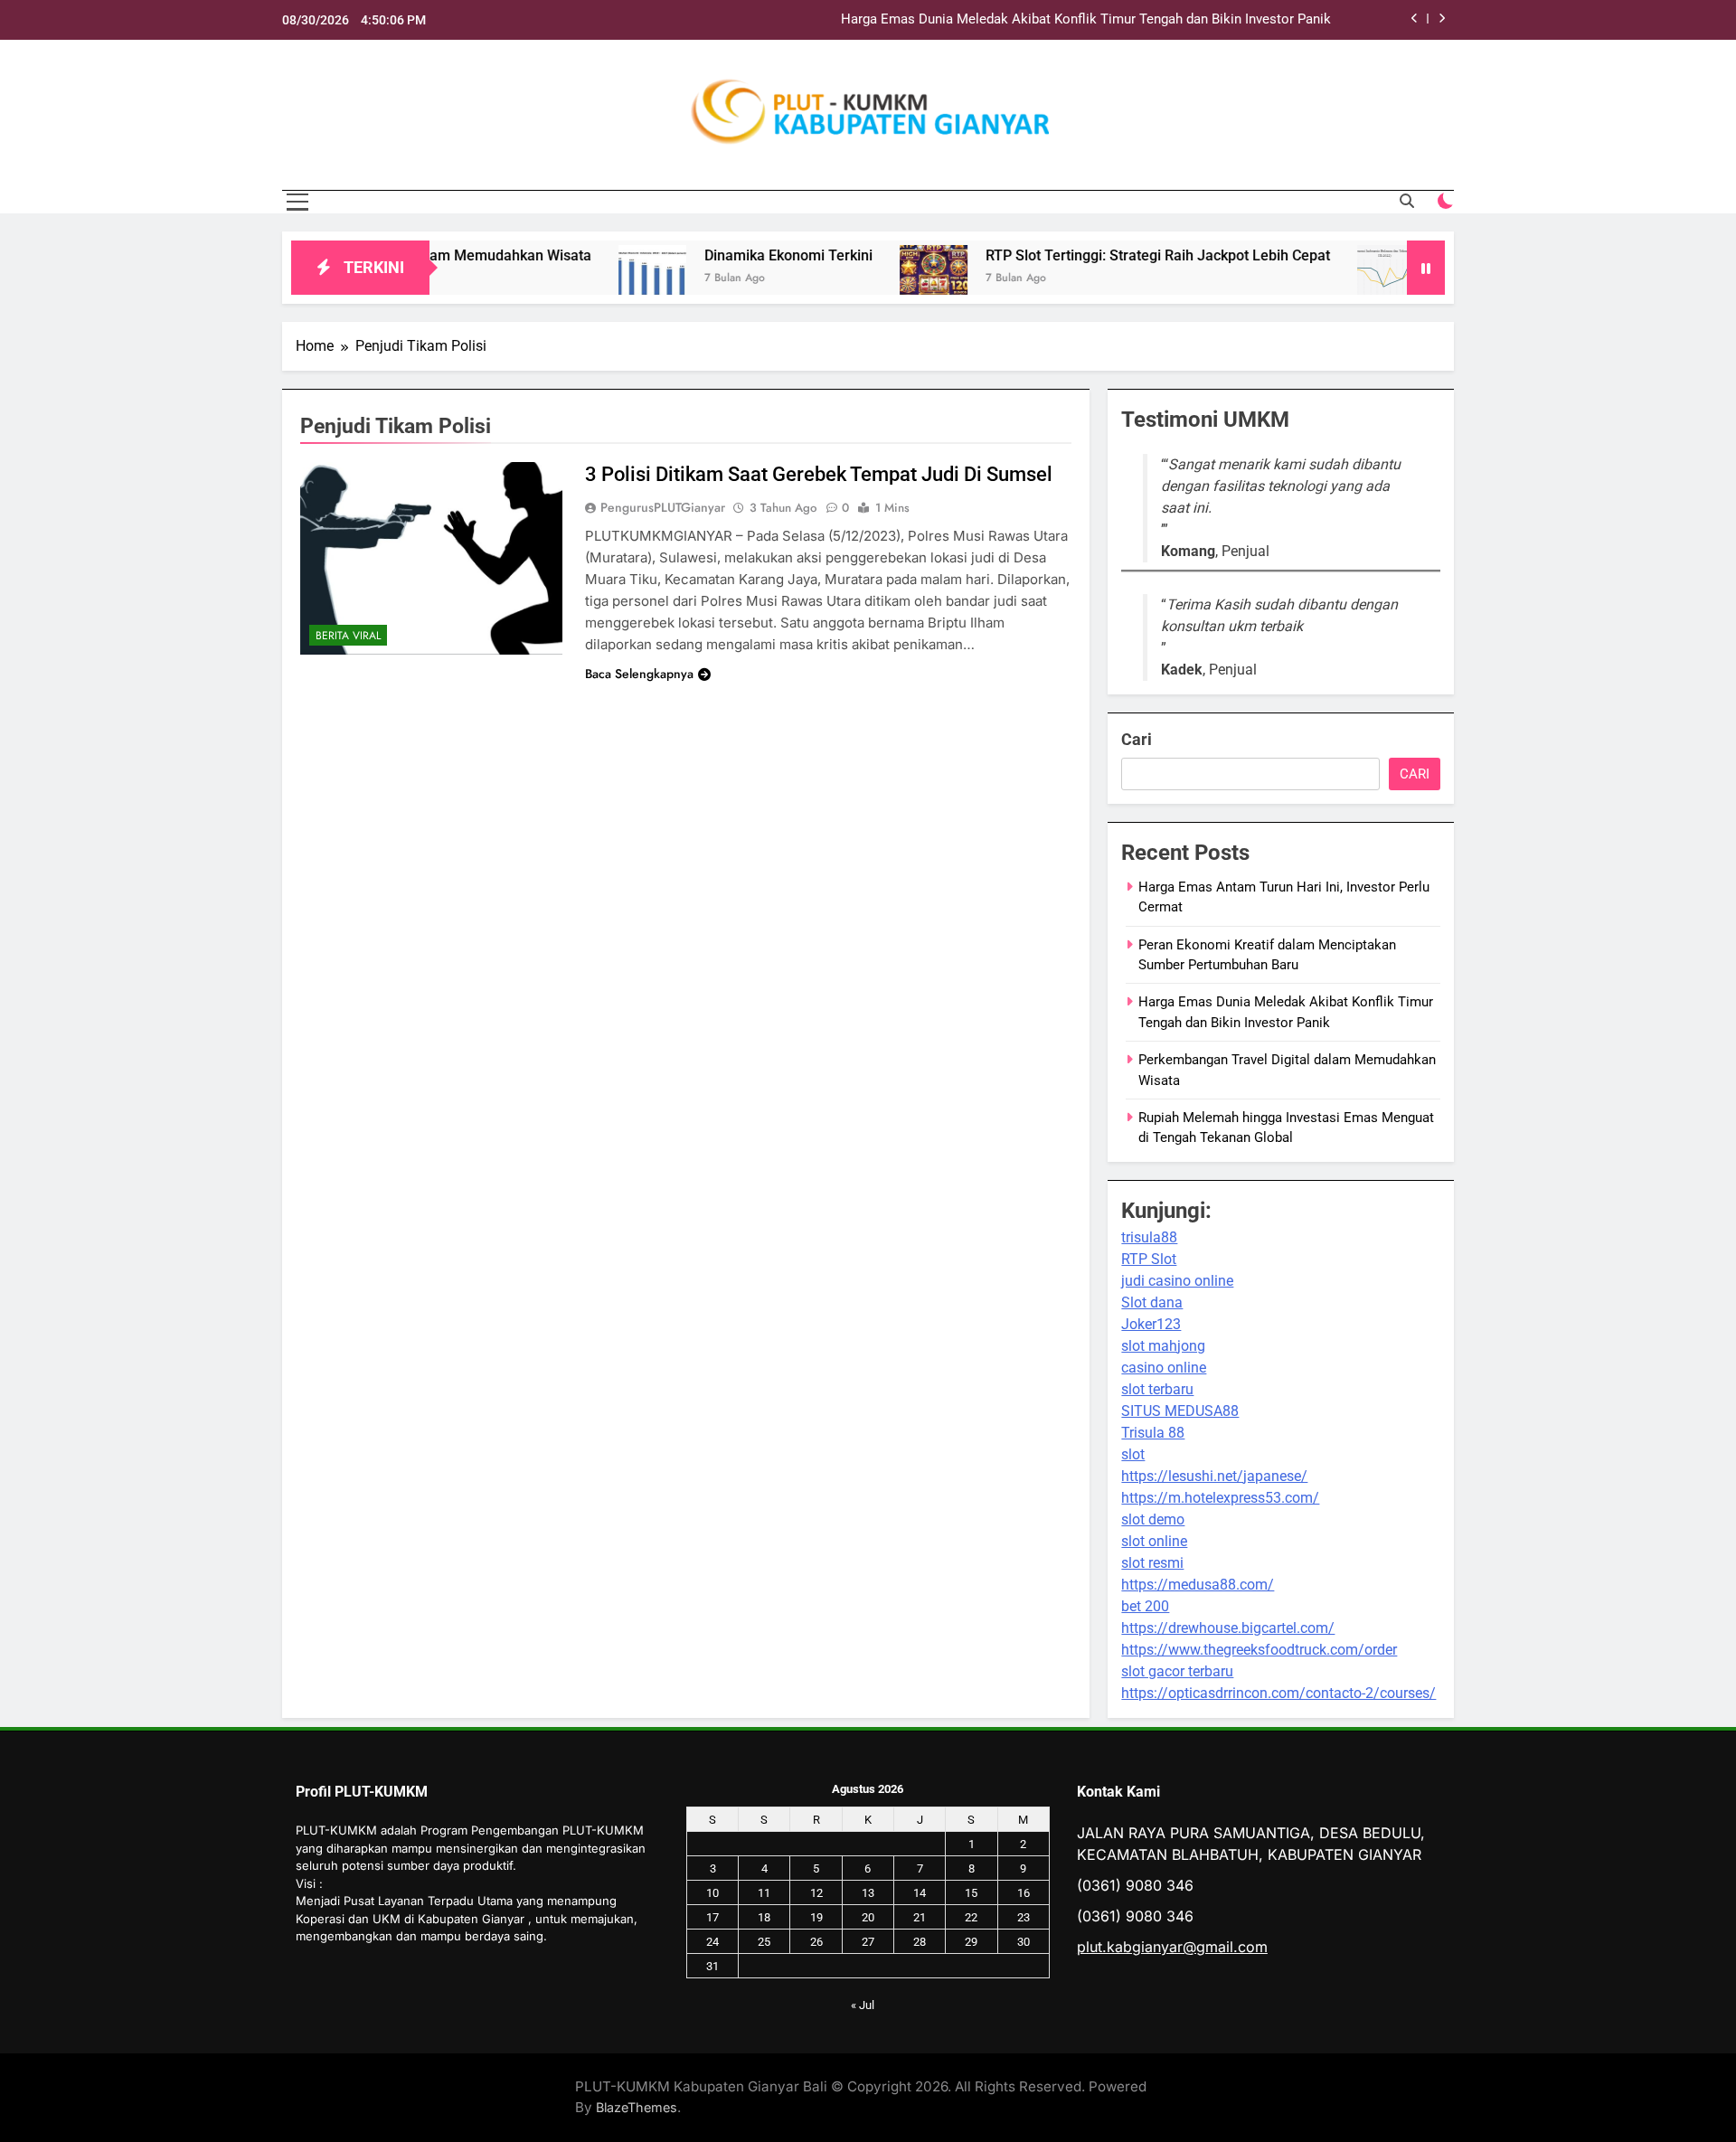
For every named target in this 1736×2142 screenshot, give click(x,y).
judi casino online (1177, 1281)
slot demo (1153, 1519)
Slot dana (1152, 1302)
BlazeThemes (637, 2107)
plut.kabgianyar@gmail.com (1172, 1947)
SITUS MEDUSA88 (1180, 1411)
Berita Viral (348, 636)
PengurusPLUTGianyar (663, 507)
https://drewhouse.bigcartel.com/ (1228, 1628)
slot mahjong (1163, 1346)
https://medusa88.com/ (1198, 1585)
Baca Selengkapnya (639, 674)
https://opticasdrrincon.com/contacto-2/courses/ (1278, 1693)
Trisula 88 (1153, 1433)
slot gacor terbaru (1177, 1671)
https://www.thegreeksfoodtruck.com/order (1259, 1650)
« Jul (863, 2005)
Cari (1137, 739)
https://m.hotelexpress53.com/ (1220, 1498)
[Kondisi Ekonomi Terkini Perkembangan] (1330, 279)
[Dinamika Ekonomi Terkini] (591, 279)
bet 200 (1145, 1606)
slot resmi (1152, 1563)
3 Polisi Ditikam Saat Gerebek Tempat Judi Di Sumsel (819, 474)
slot (1133, 1454)
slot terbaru (1157, 1389)
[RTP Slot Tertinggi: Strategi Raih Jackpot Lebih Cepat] (872, 279)
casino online (1164, 1368)
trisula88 (1149, 1237)
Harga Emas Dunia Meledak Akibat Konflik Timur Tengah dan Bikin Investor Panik (1086, 20)
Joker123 (1151, 1324)
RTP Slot (1149, 1259)
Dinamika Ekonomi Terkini (727, 255)
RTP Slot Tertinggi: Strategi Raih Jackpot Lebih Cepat (1096, 255)
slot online (1154, 1541)
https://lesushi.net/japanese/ (1214, 1476)
